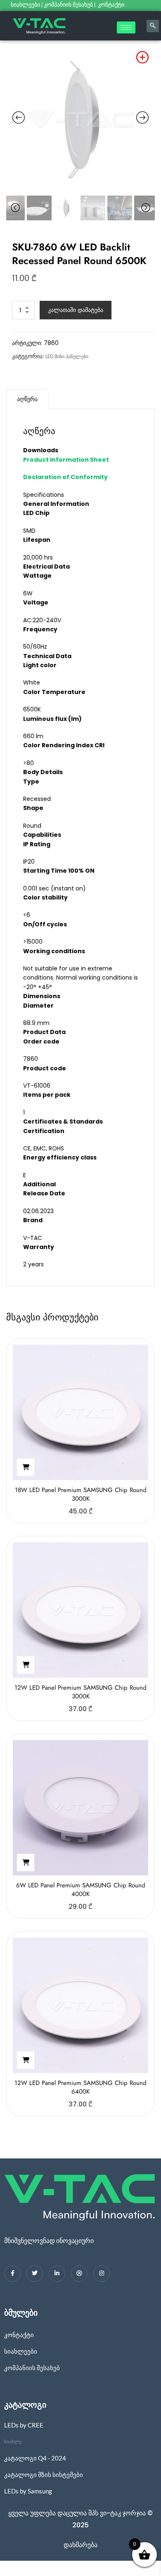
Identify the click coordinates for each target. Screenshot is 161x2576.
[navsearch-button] (153, 26)
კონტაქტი (112, 5)
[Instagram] (102, 2274)
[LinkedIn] (57, 2274)
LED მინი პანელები (67, 356)
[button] (26, 1467)
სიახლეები (25, 5)
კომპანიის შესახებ (68, 5)
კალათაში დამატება (76, 310)
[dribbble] (79, 2274)
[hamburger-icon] (126, 27)
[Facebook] (12, 2274)
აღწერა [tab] (27, 399)
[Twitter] (35, 2274)
